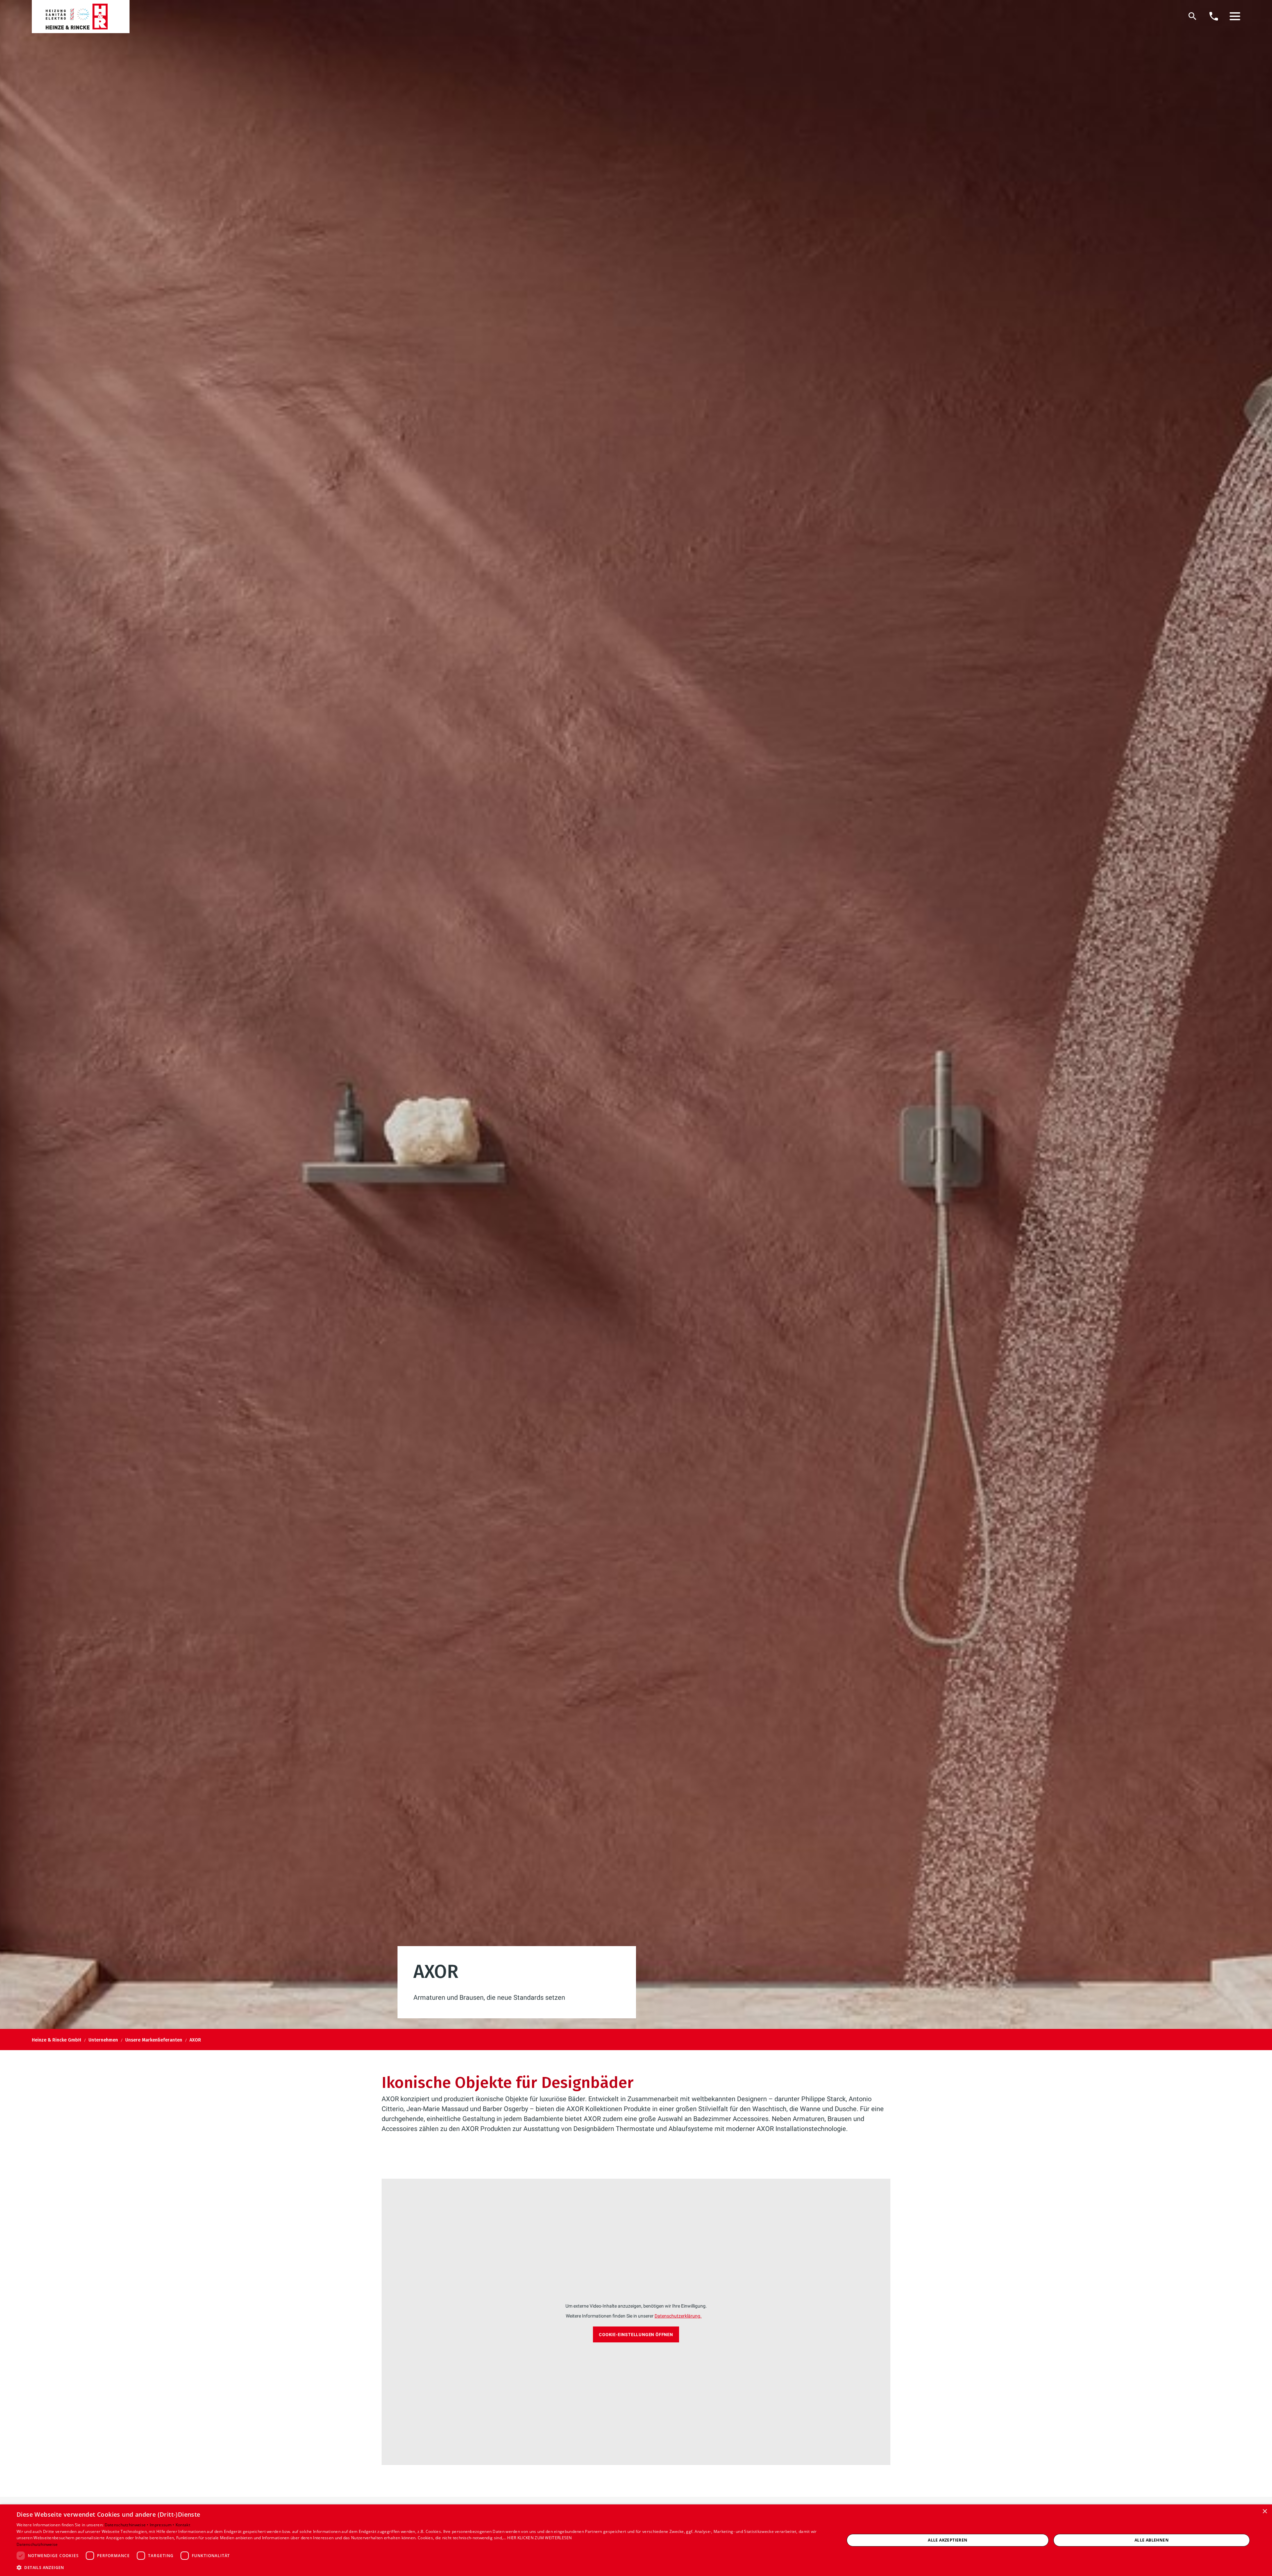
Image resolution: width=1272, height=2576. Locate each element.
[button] (1235, 16)
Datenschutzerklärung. (678, 2316)
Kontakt (183, 2525)
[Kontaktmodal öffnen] (1214, 16)
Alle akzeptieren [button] (948, 2540)
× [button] (1265, 2512)
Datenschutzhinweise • (127, 2525)
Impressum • (163, 2525)
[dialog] (636, 2540)
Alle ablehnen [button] (1152, 2540)
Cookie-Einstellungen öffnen (636, 2335)
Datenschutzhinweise (37, 2544)
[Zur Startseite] (81, 17)
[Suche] (1192, 16)
